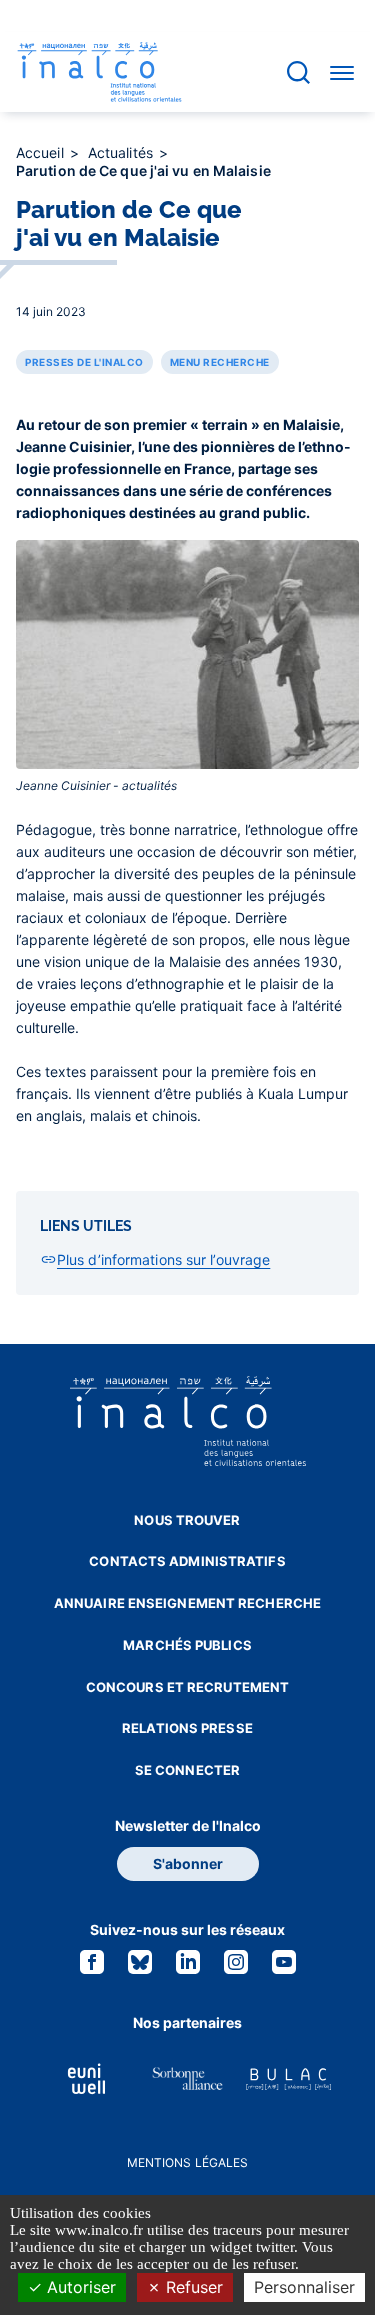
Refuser (192, 2287)
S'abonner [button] (188, 1863)
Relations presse (187, 1728)
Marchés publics (187, 1645)
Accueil (42, 152)
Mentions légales (188, 2162)
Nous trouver (187, 1520)
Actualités (122, 152)
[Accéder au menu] (342, 72)
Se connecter (187, 1770)
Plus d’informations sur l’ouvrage (163, 1259)
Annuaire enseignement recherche (187, 1603)
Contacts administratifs (187, 1561)
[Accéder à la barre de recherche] (298, 72)
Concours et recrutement (187, 1687)
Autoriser (79, 2287)
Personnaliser (304, 2287)
